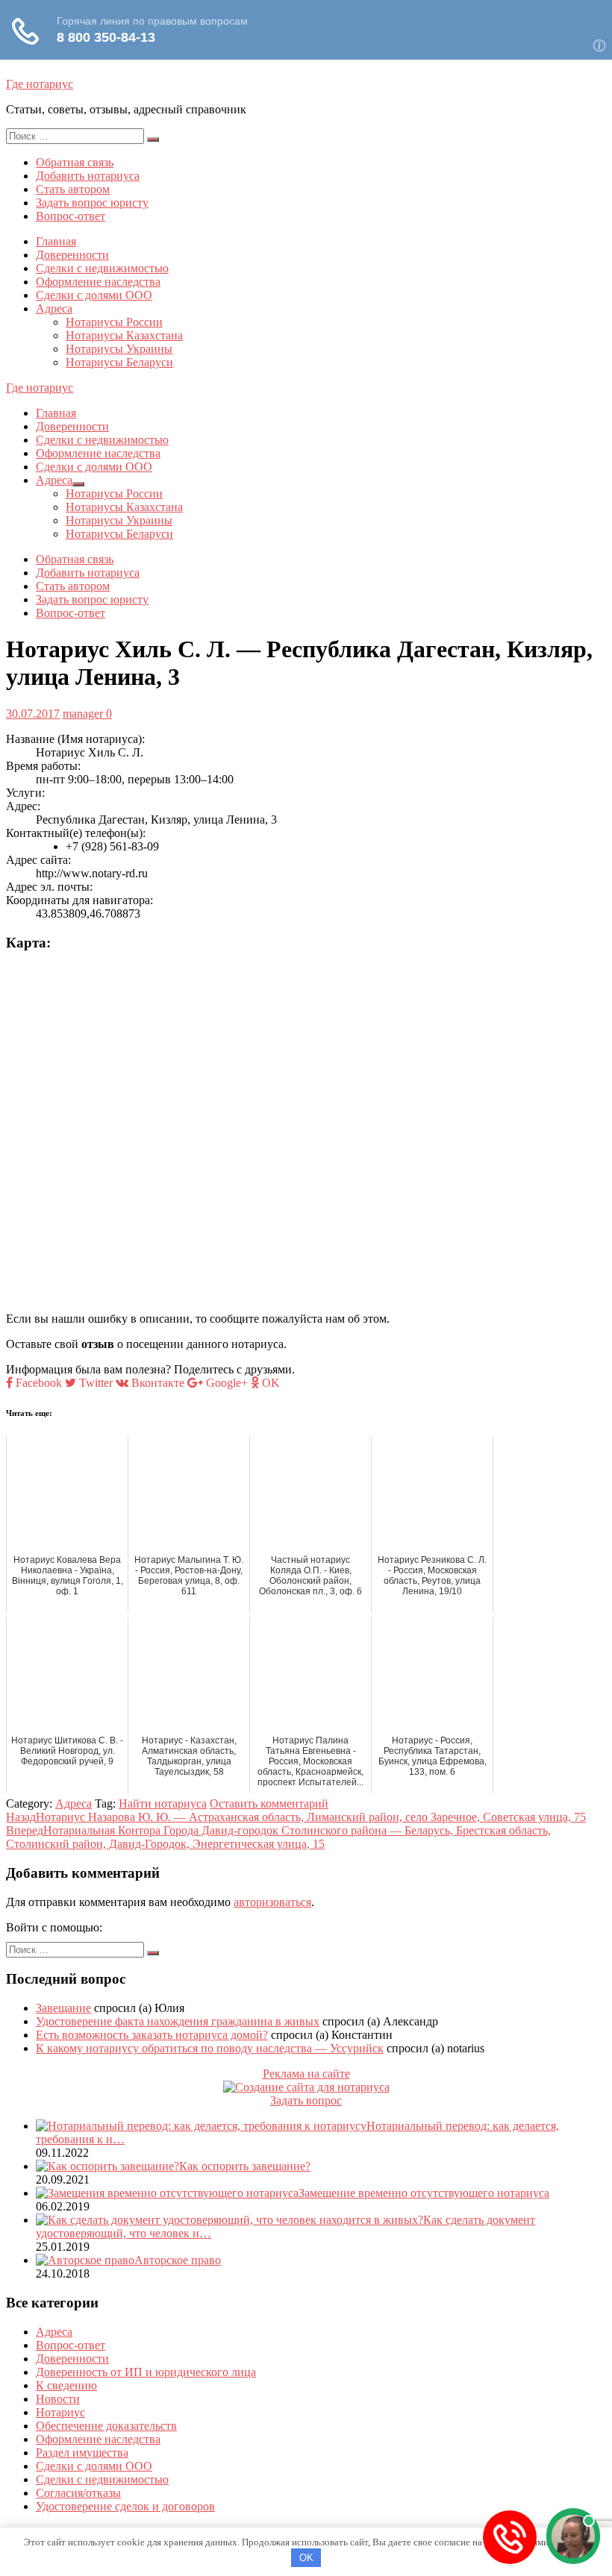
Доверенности (72, 255)
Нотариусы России (114, 322)
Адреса (54, 308)
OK (306, 2558)
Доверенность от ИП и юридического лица (146, 2372)
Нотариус (60, 2412)
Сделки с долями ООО (94, 295)
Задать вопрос (306, 2100)
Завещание (63, 2008)
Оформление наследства (98, 282)
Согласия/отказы (78, 2493)
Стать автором (73, 189)
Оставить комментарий (269, 1803)
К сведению (66, 2385)
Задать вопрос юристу (92, 203)
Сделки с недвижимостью (102, 268)
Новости (58, 2399)
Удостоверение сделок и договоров (125, 2506)
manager (83, 714)
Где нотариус (40, 84)
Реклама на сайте (306, 2074)
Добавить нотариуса (88, 176)
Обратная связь (75, 162)
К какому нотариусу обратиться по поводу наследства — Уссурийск (210, 2048)
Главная (56, 241)
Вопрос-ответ (71, 216)
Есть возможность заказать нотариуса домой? (152, 2035)
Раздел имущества (82, 2453)
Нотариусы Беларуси (119, 362)
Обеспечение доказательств (106, 2426)
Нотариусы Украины (119, 349)
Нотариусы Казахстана (124, 335)
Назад (296, 1817)
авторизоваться (272, 1902)
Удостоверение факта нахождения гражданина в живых (178, 2021)
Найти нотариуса (163, 1803)
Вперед (278, 1837)
